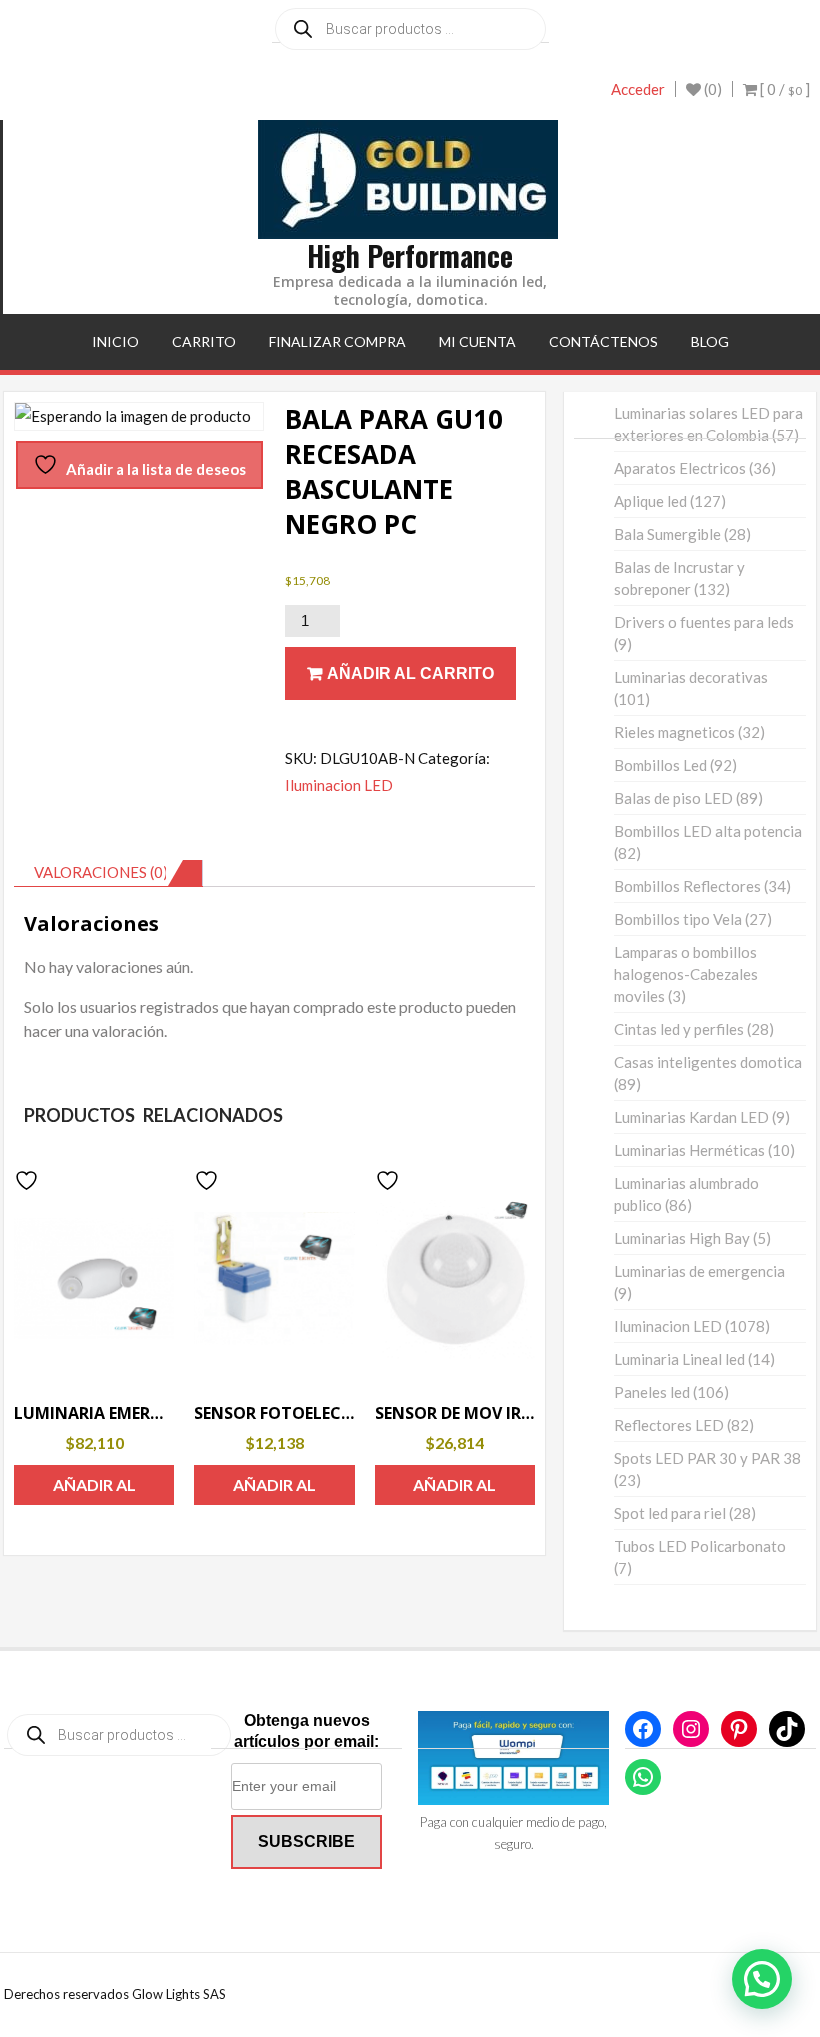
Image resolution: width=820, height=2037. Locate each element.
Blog (710, 341)
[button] (762, 1979)
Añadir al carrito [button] (94, 1490)
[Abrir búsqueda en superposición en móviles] (410, 29)
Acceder (638, 89)
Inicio (115, 341)
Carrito (204, 341)
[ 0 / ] (783, 89)
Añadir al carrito (410, 673)
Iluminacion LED (339, 785)
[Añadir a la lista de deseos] (29, 1180)
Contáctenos (603, 341)
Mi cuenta (477, 341)
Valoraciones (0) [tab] (101, 872)
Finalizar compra (337, 341)
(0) (711, 89)
